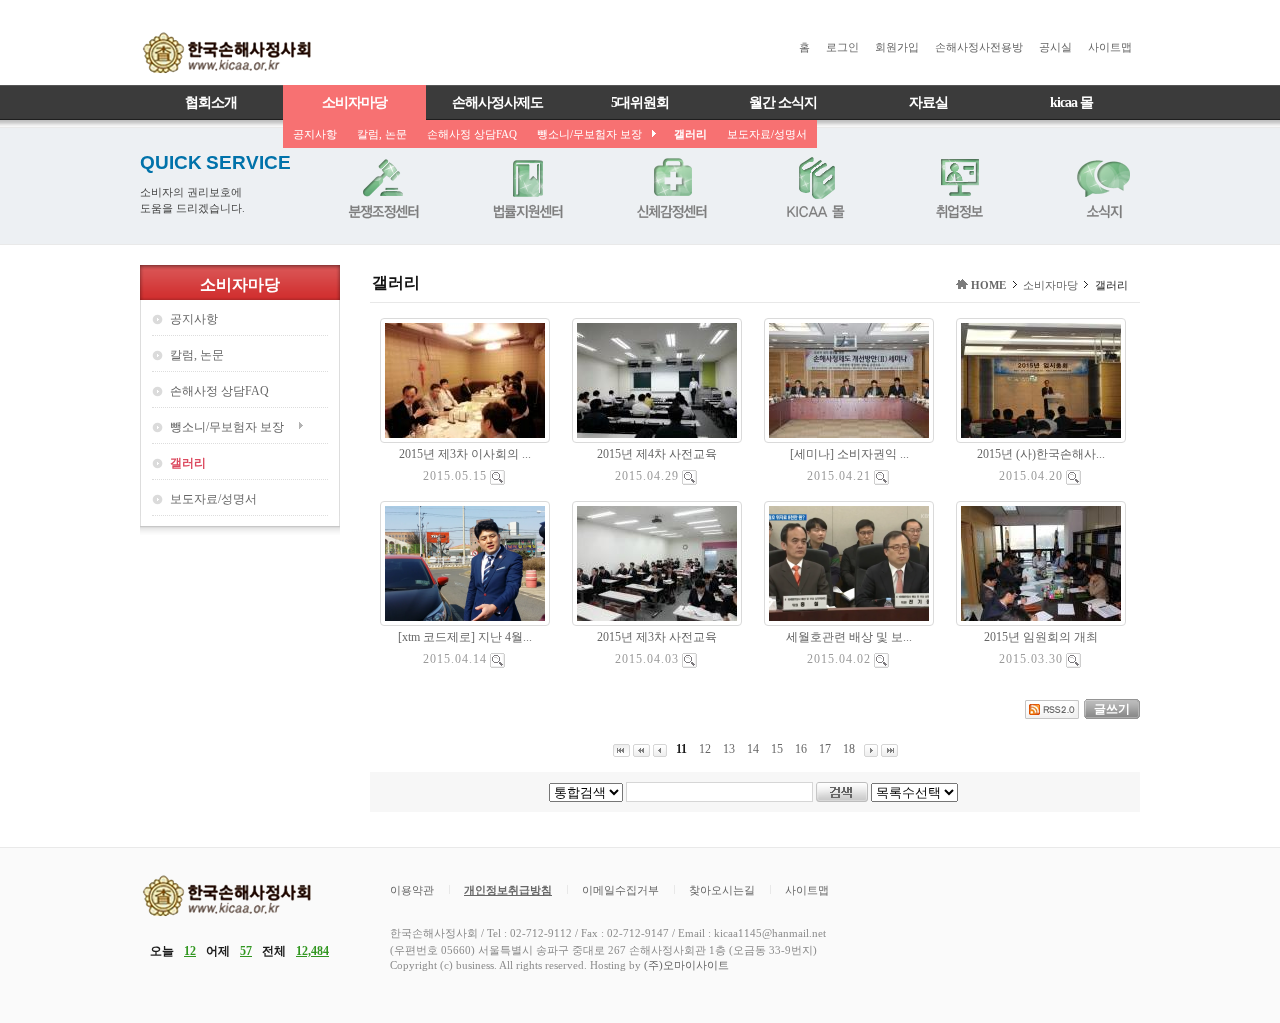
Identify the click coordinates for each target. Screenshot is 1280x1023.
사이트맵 (1110, 47)
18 (849, 749)
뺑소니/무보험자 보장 (589, 134)
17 (825, 749)
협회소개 (211, 102)
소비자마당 (354, 102)
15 (777, 749)
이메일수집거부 (620, 890)
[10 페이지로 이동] (641, 749)
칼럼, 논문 (382, 134)
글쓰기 (1112, 709)
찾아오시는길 (722, 890)
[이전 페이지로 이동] (660, 749)
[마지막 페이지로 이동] (889, 749)
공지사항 (315, 134)
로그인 (842, 47)
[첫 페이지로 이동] (621, 749)
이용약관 (412, 890)
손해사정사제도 (497, 102)
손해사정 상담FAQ (472, 134)
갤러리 (690, 134)
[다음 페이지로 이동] (871, 749)
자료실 (928, 102)
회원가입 (897, 47)
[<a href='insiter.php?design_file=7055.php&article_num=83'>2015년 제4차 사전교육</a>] (689, 477)
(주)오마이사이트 (686, 965)
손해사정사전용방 (979, 47)
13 (729, 749)
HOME (988, 285)
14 (753, 749)
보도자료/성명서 (767, 134)
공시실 (1055, 47)
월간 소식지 (783, 102)
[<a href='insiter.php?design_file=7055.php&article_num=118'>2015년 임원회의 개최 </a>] (1073, 660)
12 (705, 749)
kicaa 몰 (1071, 102)
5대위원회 (640, 102)
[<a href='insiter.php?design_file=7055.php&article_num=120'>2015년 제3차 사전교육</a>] (689, 660)
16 (801, 749)
